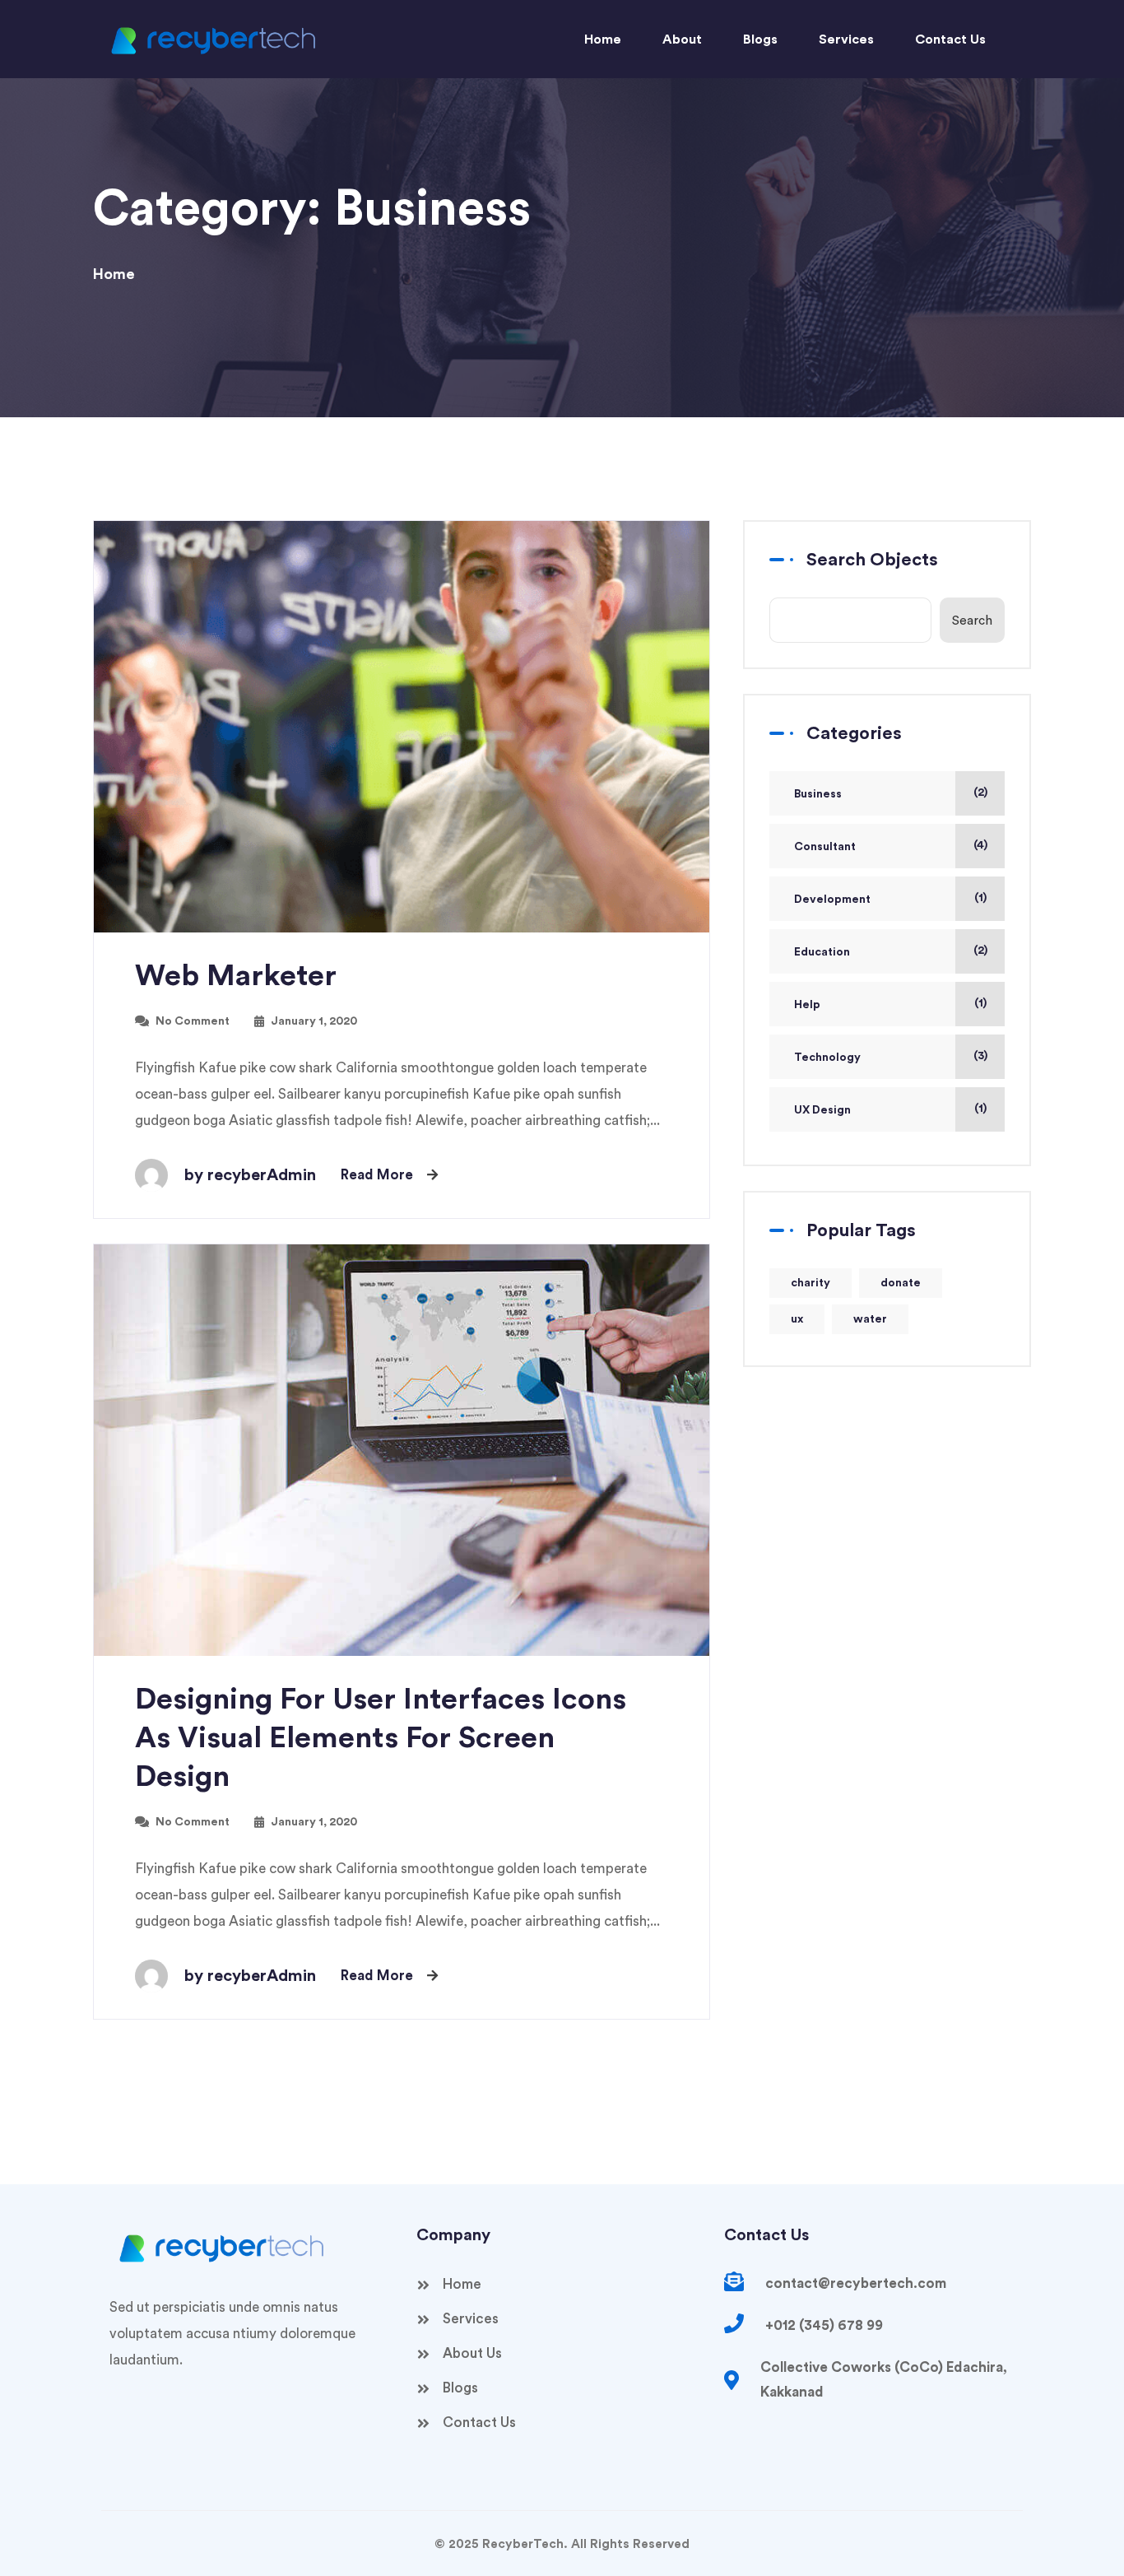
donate (901, 1283)
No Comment (193, 1021)
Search (972, 621)
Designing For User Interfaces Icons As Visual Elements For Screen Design (381, 1738)
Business (818, 794)
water (870, 1319)
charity (810, 1283)
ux (797, 1319)
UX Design (822, 1110)
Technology (827, 1058)
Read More (377, 1175)
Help (807, 1005)
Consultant (825, 847)
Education (822, 952)
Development (832, 900)
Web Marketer (236, 976)
